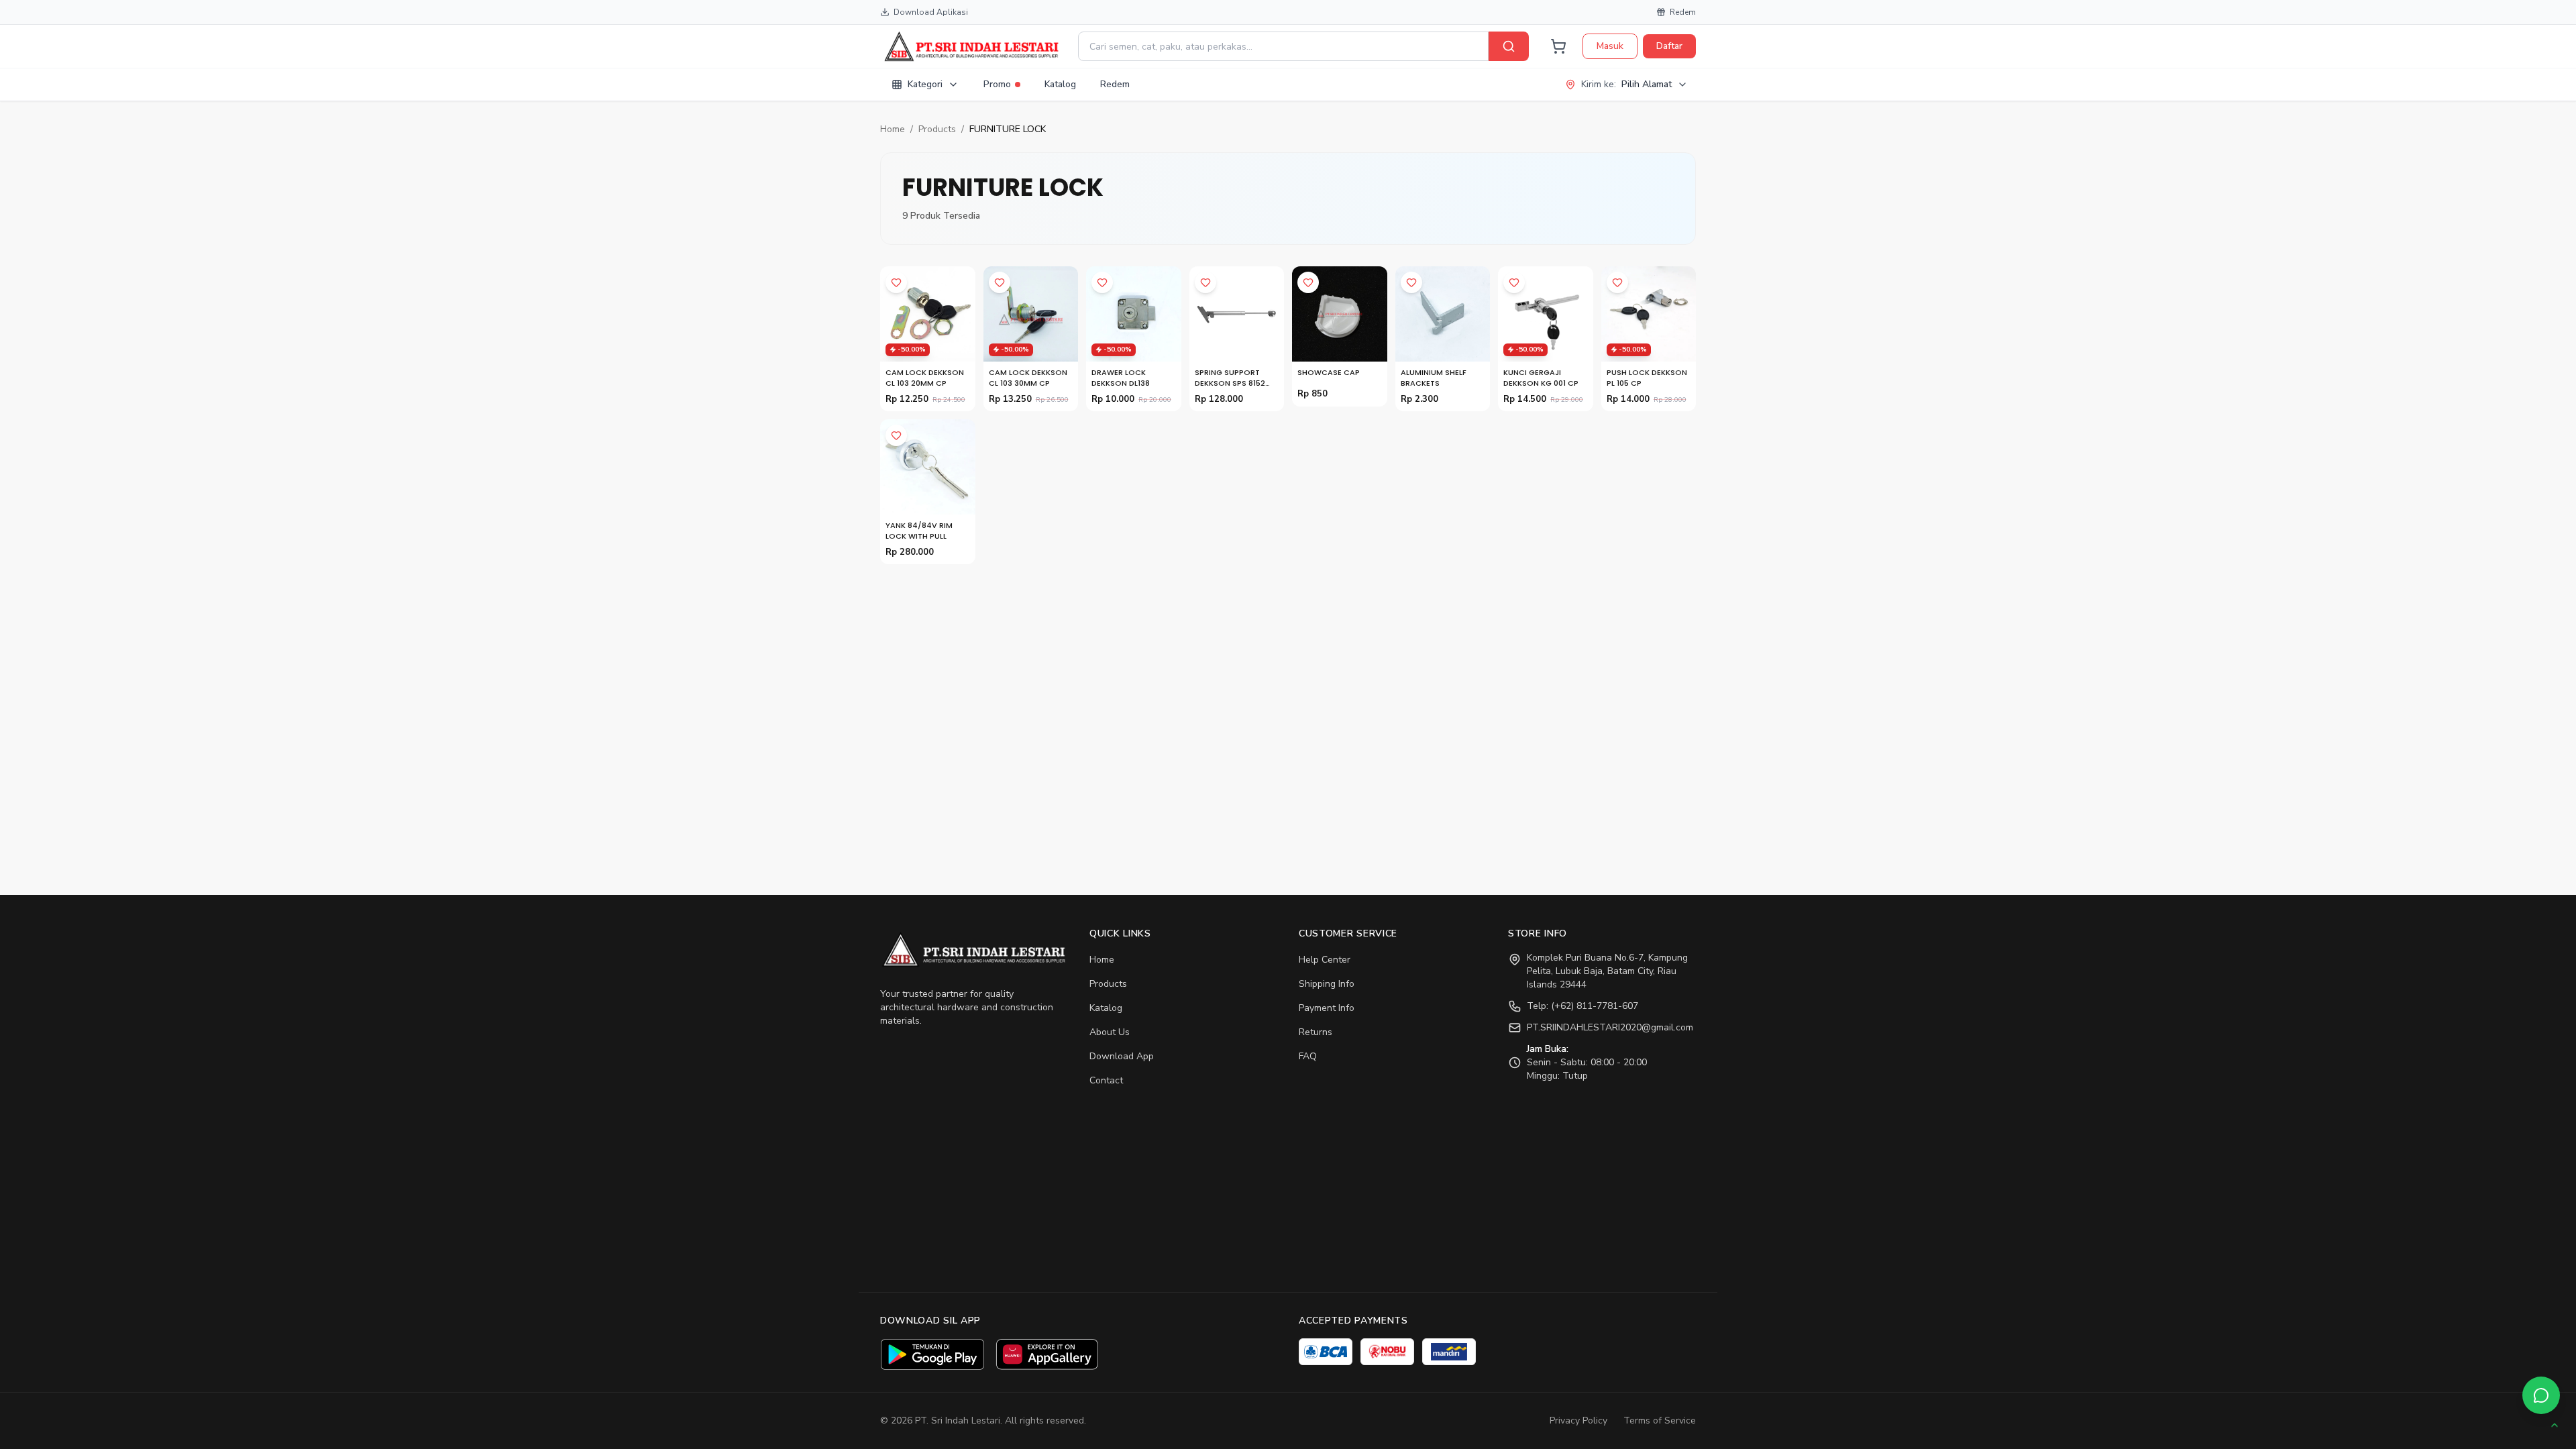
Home (893, 129)
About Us (1110, 1032)
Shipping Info (1327, 984)
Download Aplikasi (931, 12)
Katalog (1060, 84)
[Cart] (1558, 46)
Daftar (1669, 46)
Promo (997, 84)
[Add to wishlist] (896, 282)
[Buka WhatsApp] (2541, 1395)
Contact (1106, 1080)
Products (937, 129)
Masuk (1610, 46)
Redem (1683, 12)
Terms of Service (1660, 1420)
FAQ (1308, 1056)
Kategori (925, 84)
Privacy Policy (1578, 1420)
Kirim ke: (1626, 84)
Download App (1122, 1056)
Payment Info (1327, 1008)
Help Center (1325, 960)
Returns (1316, 1032)
